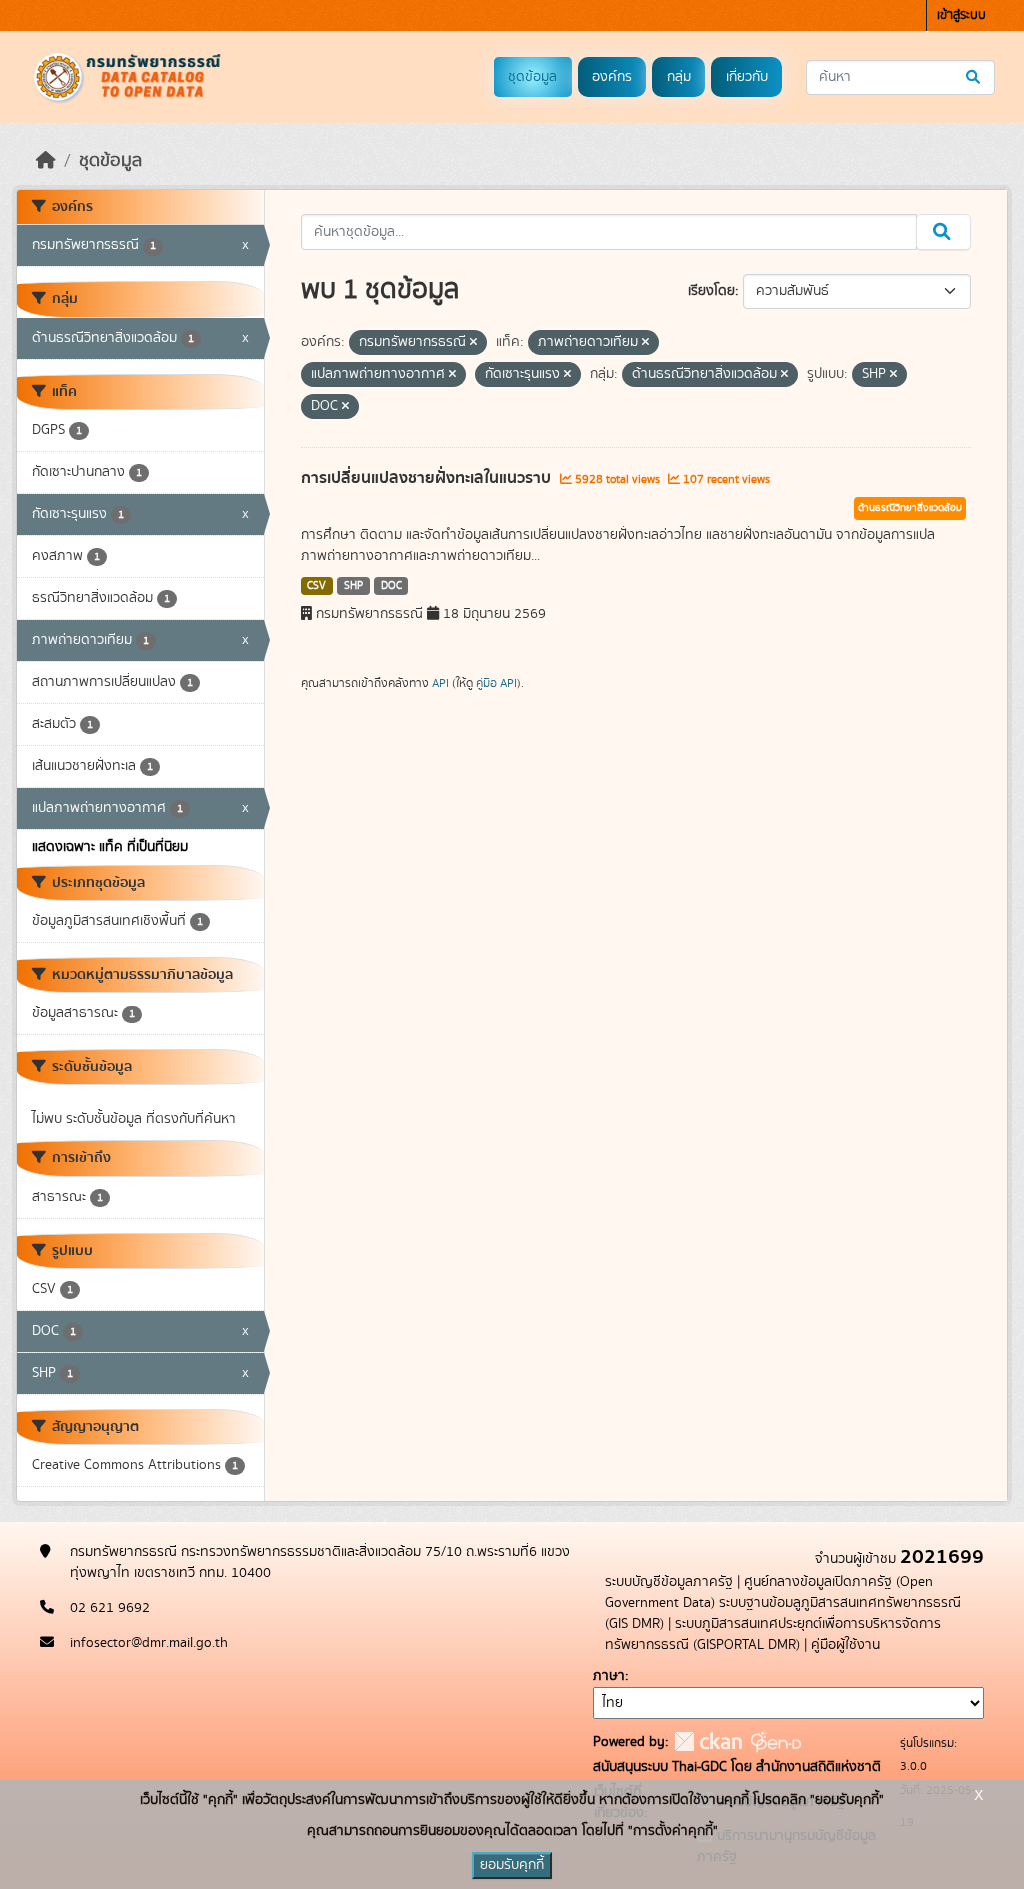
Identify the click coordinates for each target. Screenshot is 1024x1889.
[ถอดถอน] (473, 343)
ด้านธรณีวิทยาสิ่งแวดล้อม (910, 508)
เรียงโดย (711, 291)
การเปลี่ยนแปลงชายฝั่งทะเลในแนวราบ (428, 478)
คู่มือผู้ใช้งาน (845, 1645)
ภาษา (609, 1676)
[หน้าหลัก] (46, 161)
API (440, 683)
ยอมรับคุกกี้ (512, 1865)
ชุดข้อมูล (532, 77)
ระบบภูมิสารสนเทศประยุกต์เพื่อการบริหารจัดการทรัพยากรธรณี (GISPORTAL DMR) (773, 1634)
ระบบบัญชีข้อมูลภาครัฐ (669, 1582)
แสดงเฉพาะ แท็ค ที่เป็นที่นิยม (110, 847)
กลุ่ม (679, 77)
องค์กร (612, 77)
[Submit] (974, 77)
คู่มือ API (496, 683)
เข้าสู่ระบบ (961, 15)
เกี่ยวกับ (747, 77)
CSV (316, 586)
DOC (391, 586)
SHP (353, 586)
